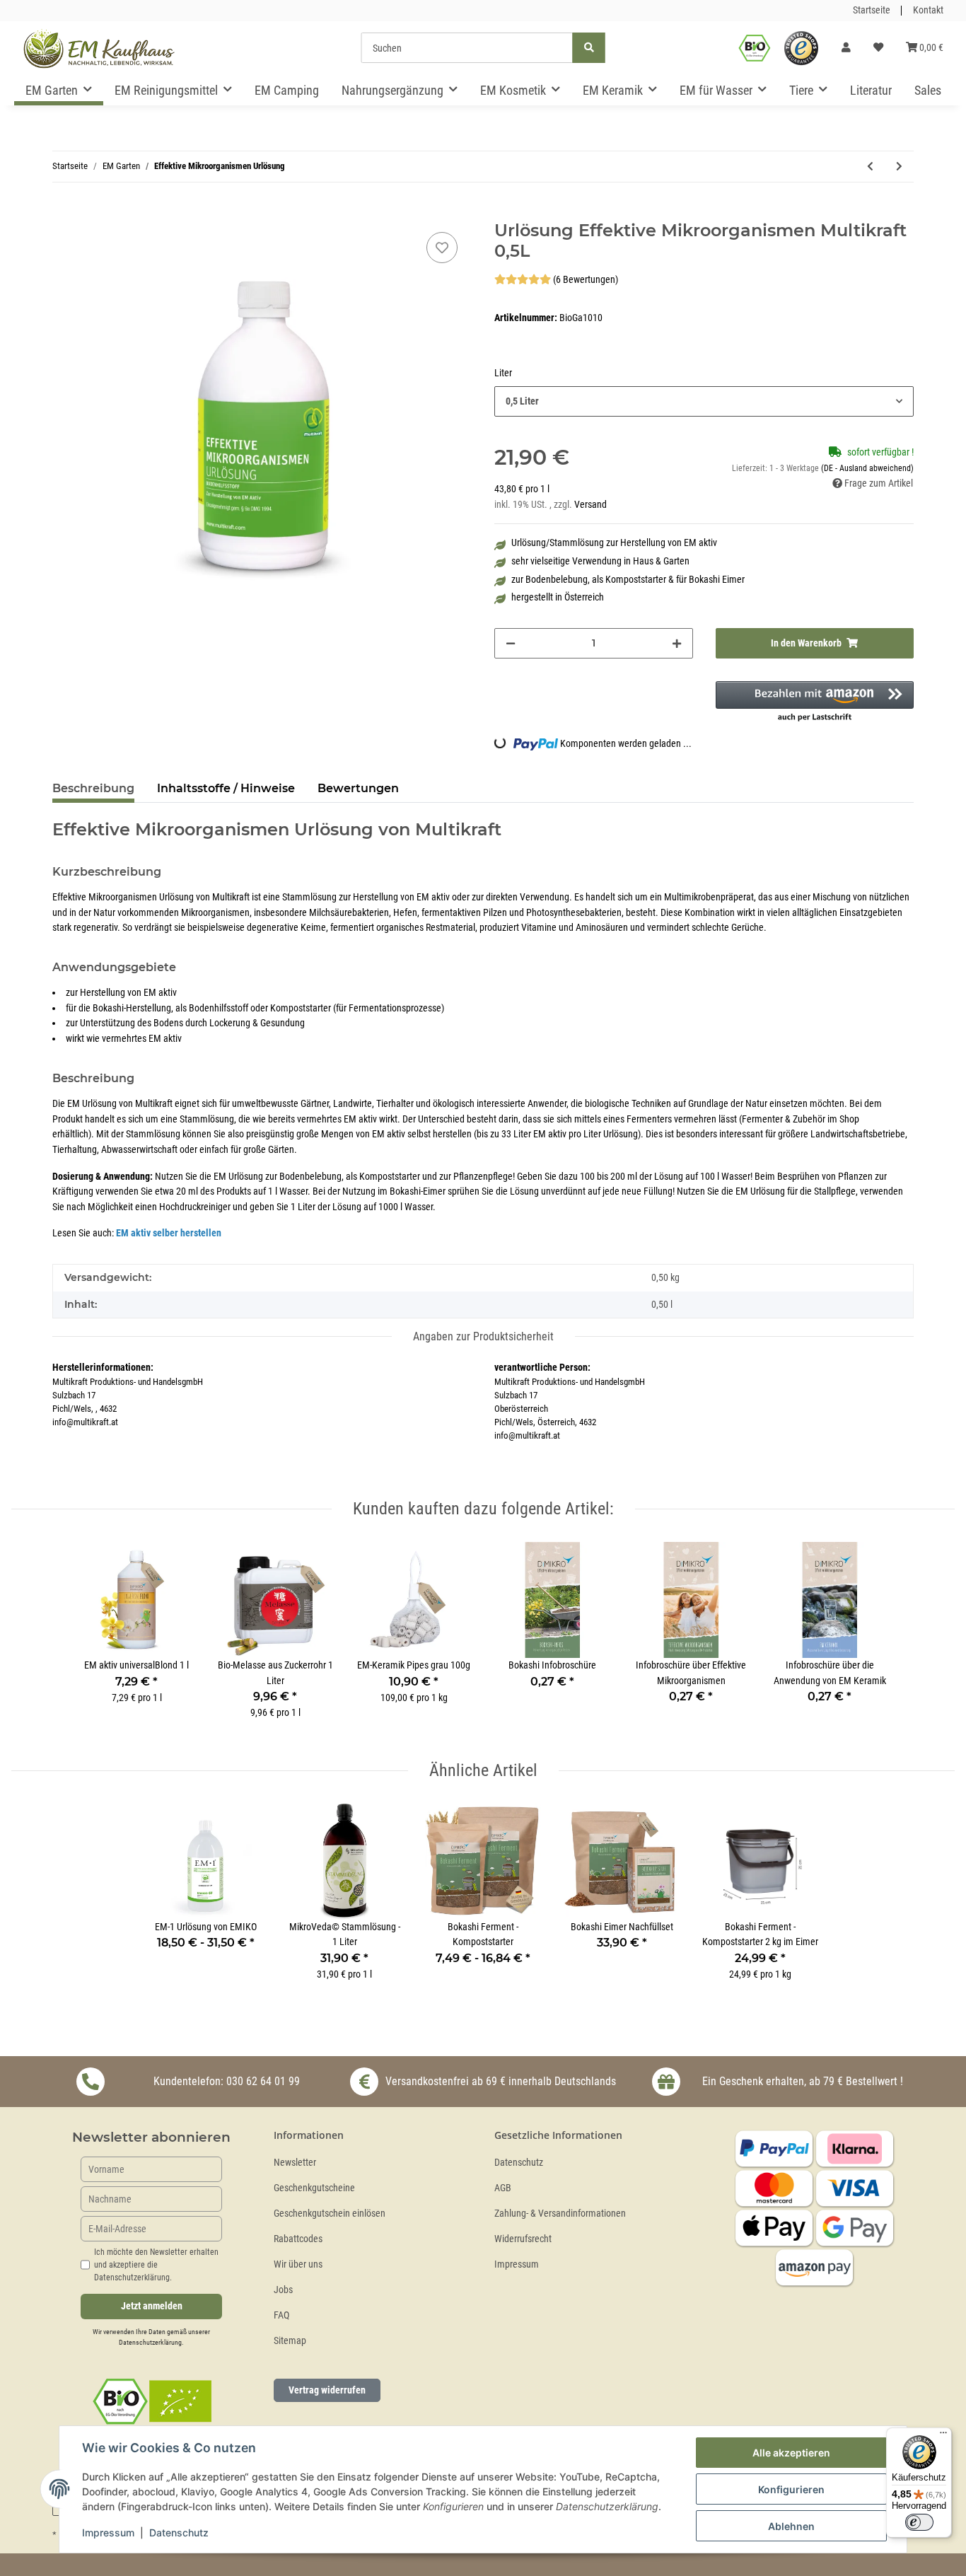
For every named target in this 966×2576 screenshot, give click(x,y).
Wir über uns (298, 2264)
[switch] (919, 2522)
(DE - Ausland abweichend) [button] (867, 468)
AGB (503, 2188)
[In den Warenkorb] (64, 213)
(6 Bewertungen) (586, 280)
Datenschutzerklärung (150, 2342)
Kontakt (928, 10)
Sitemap (290, 2341)
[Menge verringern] (511, 643)
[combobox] (704, 401)
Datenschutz (519, 2163)
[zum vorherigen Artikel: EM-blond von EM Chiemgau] (870, 167)
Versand (590, 505)
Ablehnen (791, 2526)
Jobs (283, 2290)
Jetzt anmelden (152, 2306)
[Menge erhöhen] (677, 643)
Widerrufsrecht (523, 2239)
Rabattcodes (298, 2239)
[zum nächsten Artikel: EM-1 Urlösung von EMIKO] (899, 167)
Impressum (517, 2264)
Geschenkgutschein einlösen (330, 2214)
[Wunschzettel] (878, 48)
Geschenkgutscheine (314, 2188)
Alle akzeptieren (791, 2453)
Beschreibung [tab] (93, 788)
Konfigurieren (791, 2489)
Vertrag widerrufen (327, 2390)
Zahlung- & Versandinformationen (560, 2214)
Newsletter (295, 2163)
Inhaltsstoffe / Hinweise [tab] (226, 788)
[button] (846, 48)
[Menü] (943, 2436)
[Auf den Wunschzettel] (442, 248)
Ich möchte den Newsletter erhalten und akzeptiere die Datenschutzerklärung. (156, 2265)
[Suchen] (589, 48)
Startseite (872, 10)
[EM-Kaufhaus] (99, 48)
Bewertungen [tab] (358, 788)
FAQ (281, 2315)
